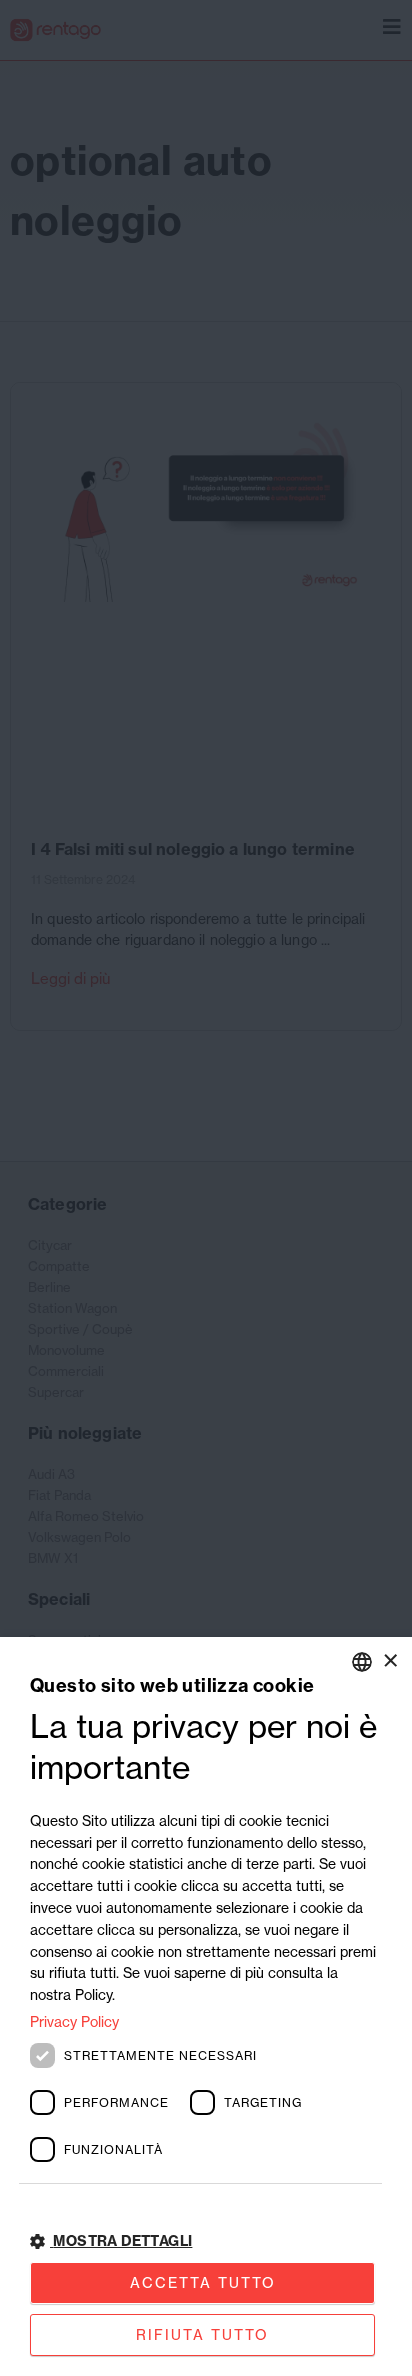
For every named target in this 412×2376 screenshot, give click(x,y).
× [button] (389, 1660)
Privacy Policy (74, 2021)
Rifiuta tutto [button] (202, 2334)
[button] (206, 2241)
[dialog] (206, 2006)
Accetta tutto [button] (203, 2282)
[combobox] (362, 1662)
